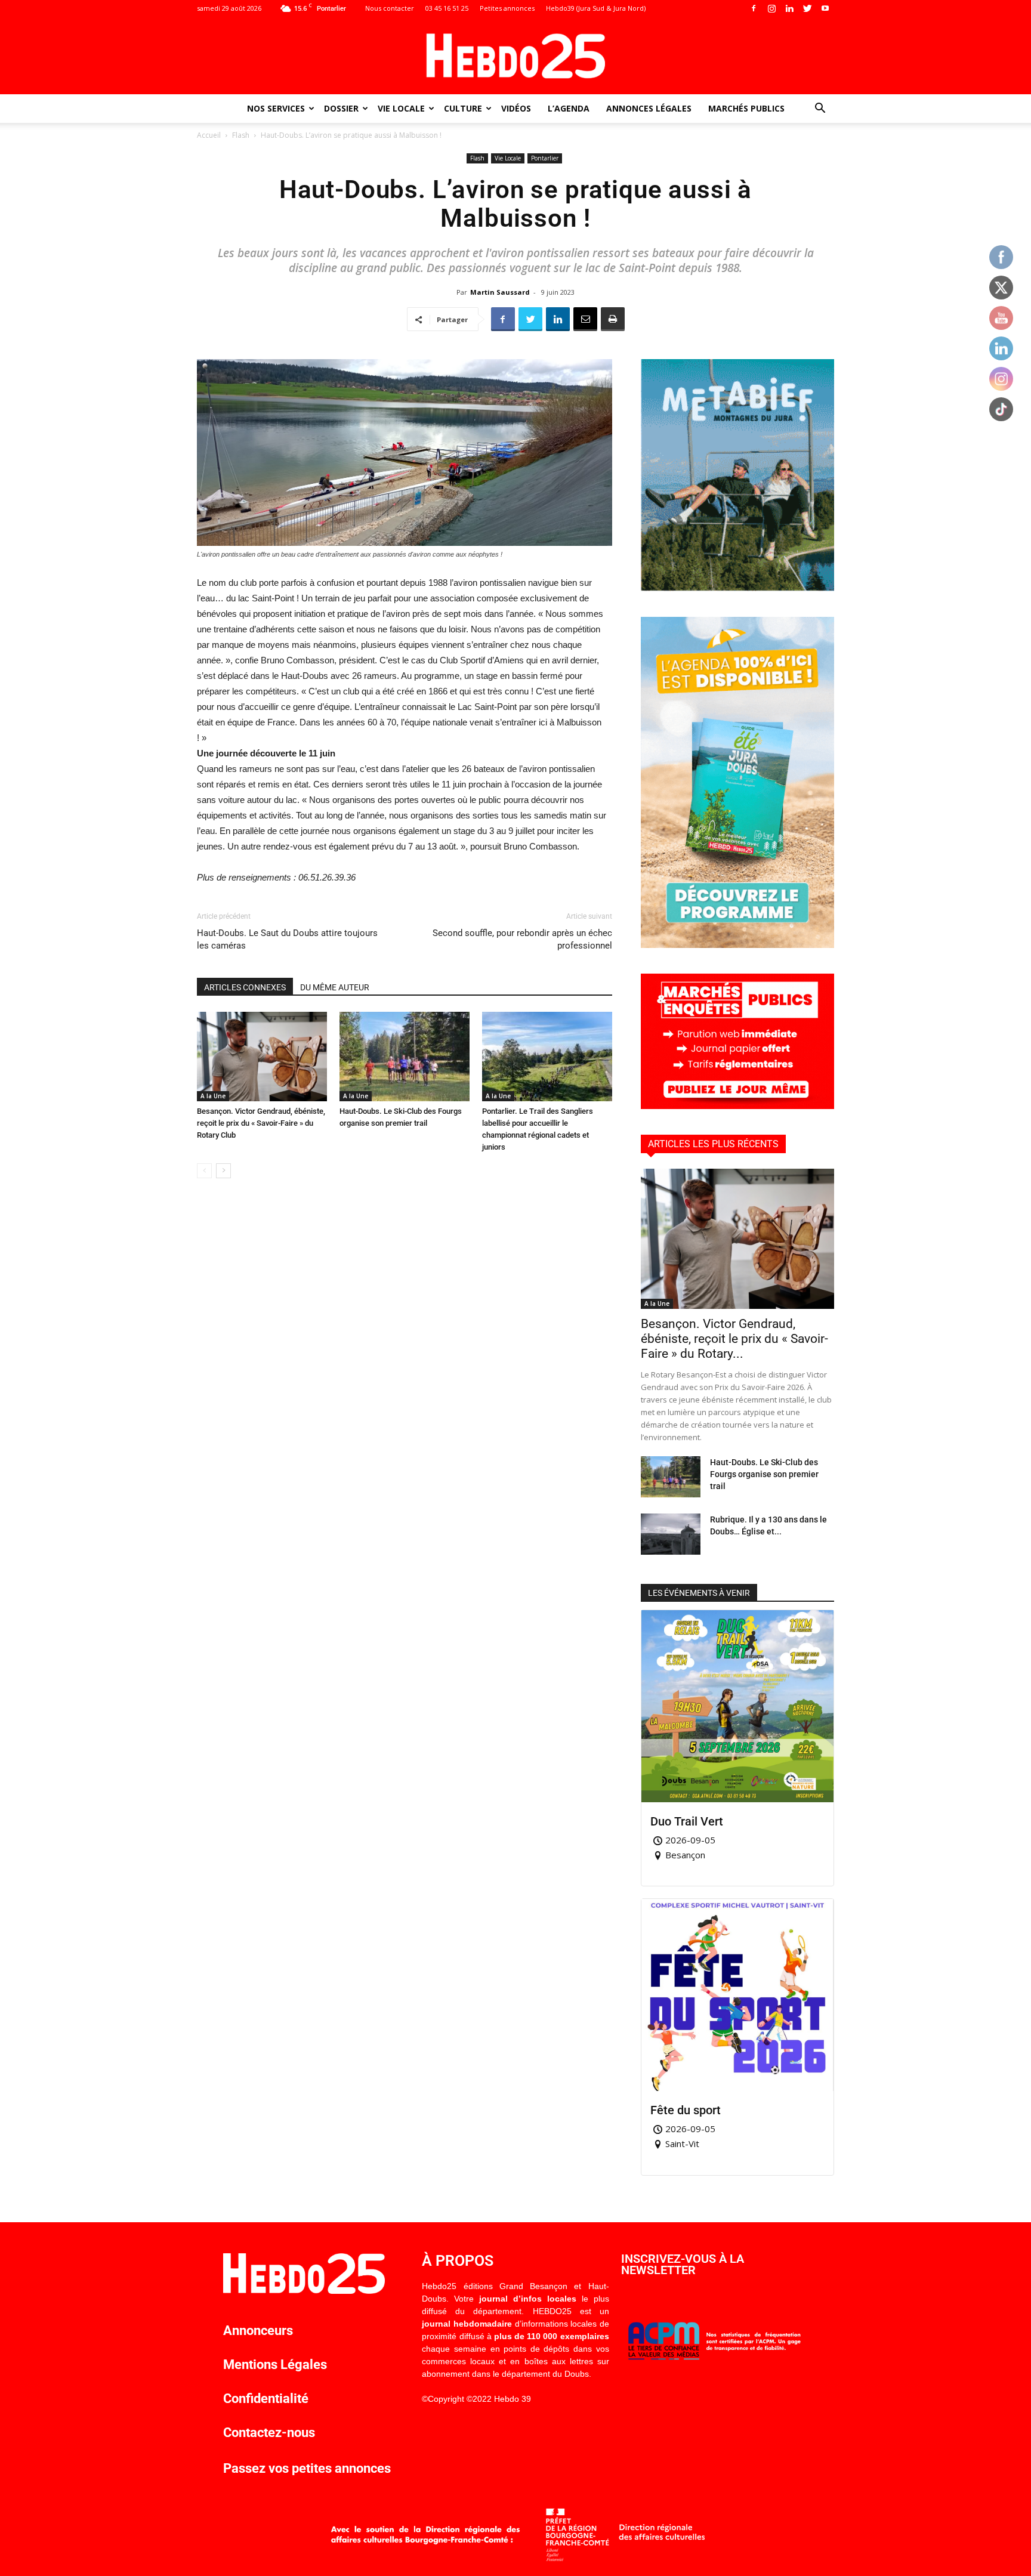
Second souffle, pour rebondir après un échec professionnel (522, 939)
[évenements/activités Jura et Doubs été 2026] (737, 945)
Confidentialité (266, 2399)
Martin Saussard (500, 292)
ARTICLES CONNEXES (245, 987)
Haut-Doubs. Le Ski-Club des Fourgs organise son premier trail (764, 1474)
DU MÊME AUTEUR (335, 987)
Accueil (209, 135)
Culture (463, 108)
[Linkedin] (789, 8)
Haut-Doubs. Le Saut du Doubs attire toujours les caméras (287, 939)
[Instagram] (771, 8)
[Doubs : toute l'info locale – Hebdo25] (515, 56)
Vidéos (516, 108)
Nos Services (276, 108)
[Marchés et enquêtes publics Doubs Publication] (737, 1106)
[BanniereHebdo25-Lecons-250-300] (737, 588)
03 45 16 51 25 (447, 8)
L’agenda (569, 108)
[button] (820, 109)
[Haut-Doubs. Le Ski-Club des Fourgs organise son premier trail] (405, 1057)
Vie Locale (401, 108)
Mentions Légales (275, 2365)
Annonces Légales (649, 108)
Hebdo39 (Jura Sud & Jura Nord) (596, 8)
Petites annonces (507, 8)
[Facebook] (754, 8)
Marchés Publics (746, 108)
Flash (241, 135)
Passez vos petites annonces (307, 2468)
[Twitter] (807, 8)
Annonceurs (258, 2331)
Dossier (341, 108)
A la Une (213, 1096)
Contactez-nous (269, 2433)
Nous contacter (390, 8)
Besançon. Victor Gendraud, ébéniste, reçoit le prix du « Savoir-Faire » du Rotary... (734, 1339)
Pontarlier (545, 158)
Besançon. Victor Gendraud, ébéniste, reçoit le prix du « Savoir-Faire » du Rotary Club (261, 1123)
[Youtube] (825, 8)
